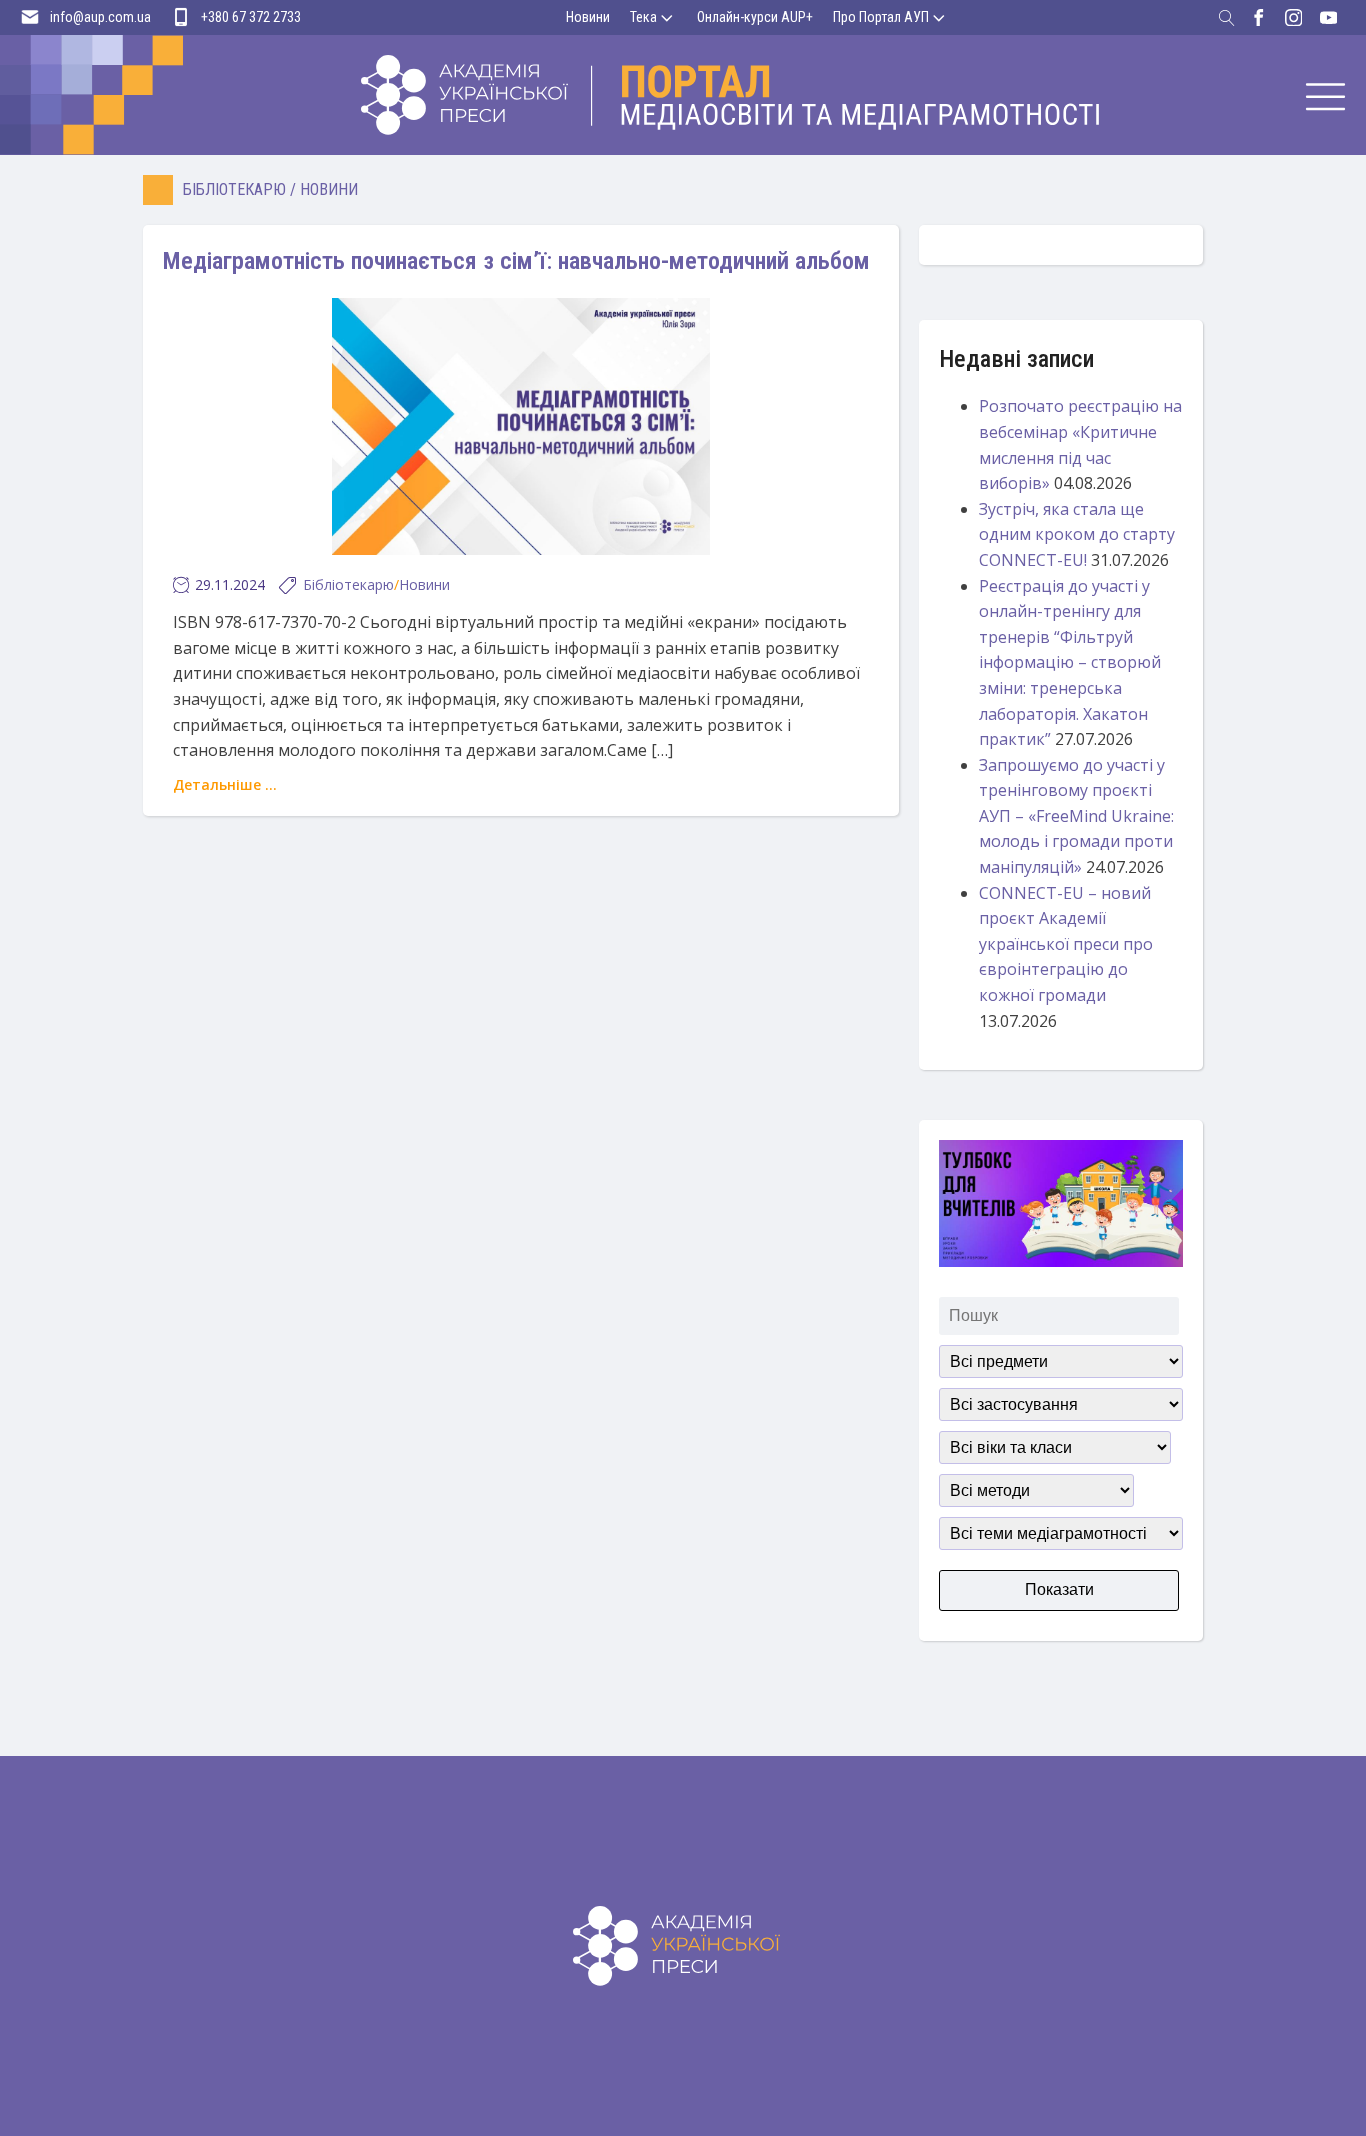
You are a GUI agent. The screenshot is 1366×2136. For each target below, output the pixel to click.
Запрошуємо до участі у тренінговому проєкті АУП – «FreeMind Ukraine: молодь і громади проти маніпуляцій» (1076, 816)
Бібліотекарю (234, 189)
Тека (643, 17)
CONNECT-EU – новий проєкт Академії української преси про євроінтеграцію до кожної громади (1066, 944)
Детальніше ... (225, 784)
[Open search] (1227, 18)
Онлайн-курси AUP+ (755, 17)
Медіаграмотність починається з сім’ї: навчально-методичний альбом (516, 261)
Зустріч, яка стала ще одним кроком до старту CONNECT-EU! (1077, 534)
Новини (588, 17)
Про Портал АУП (881, 17)
